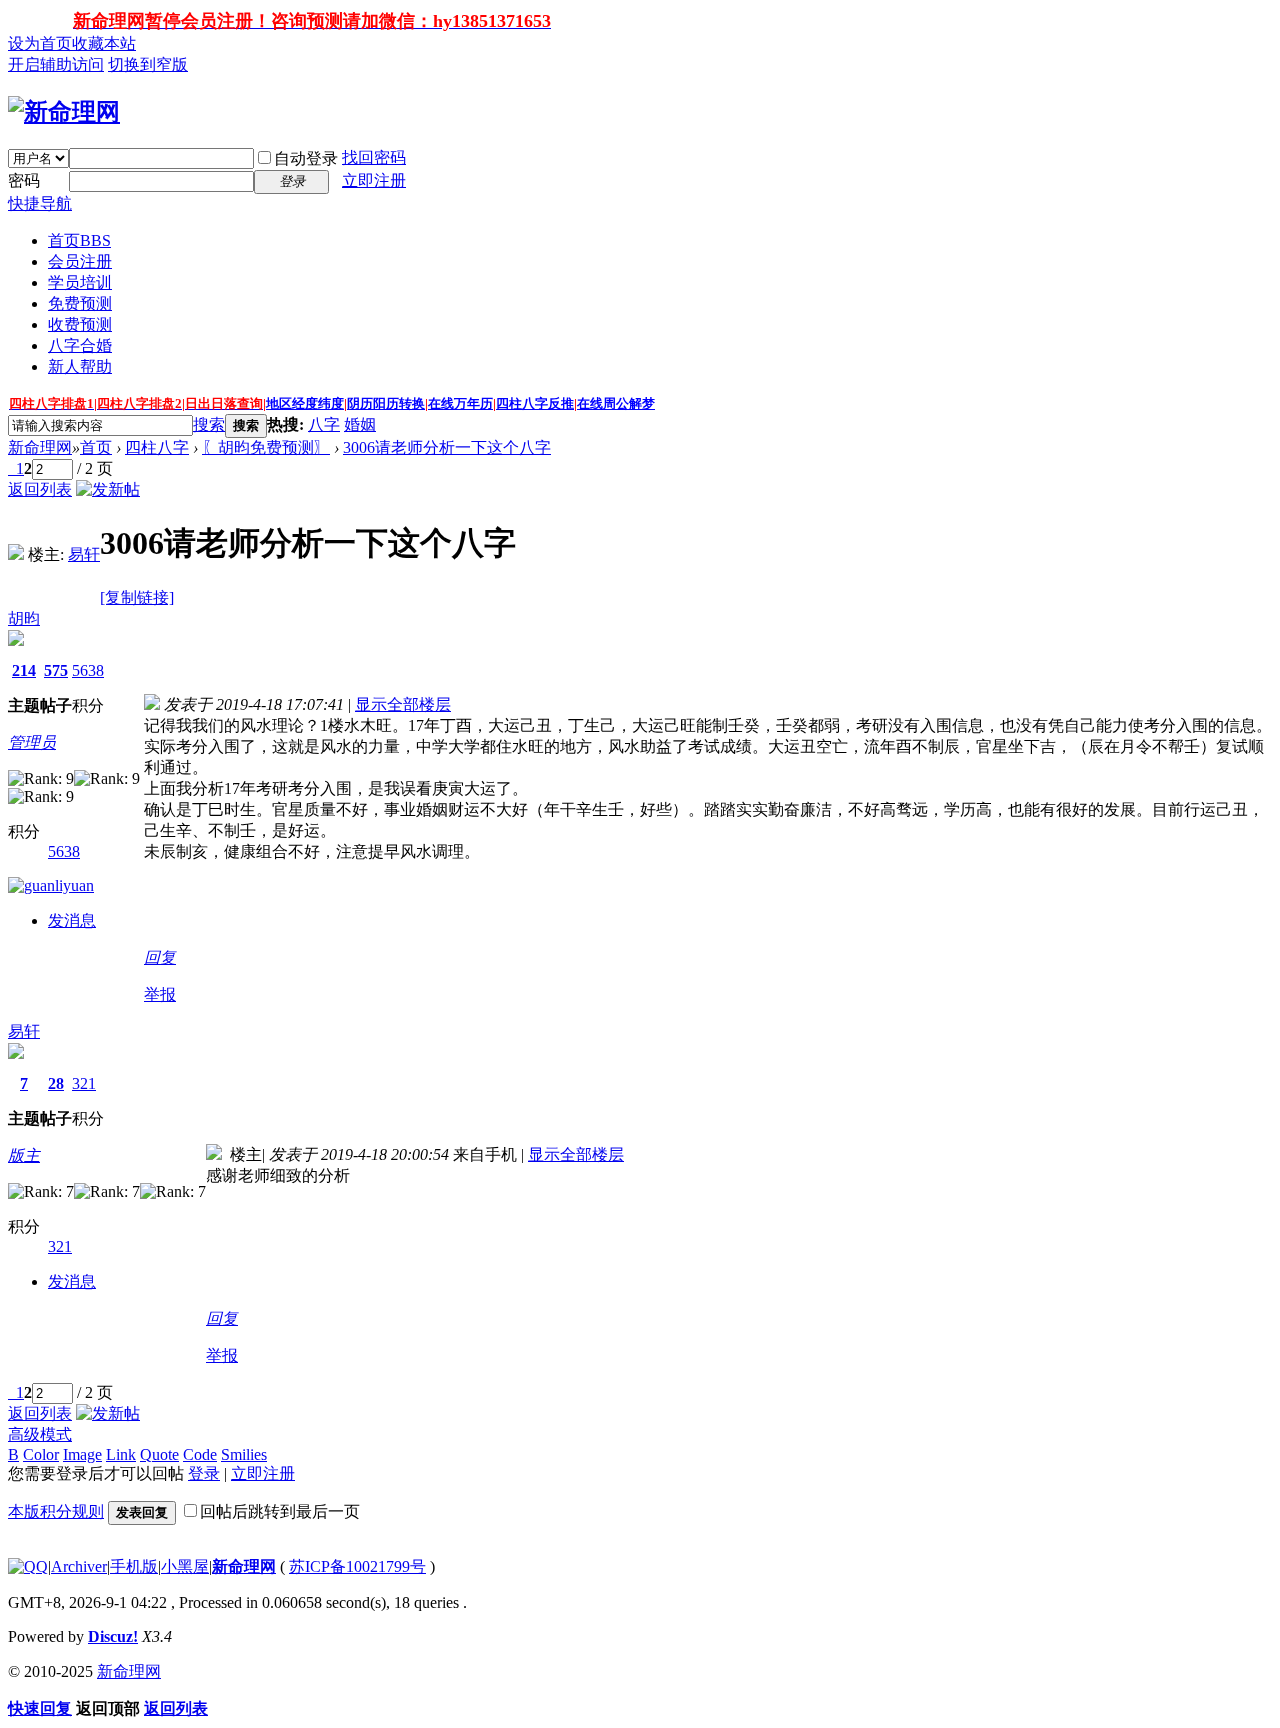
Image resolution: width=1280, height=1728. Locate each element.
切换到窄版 (148, 64)
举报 (160, 994)
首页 (79, 240)
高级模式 (40, 1434)
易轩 (84, 554)
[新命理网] (64, 112)
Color (41, 1454)
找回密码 (374, 157)
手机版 (134, 1566)
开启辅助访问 (56, 64)
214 (24, 670)
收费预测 (80, 324)
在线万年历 (460, 403)
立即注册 (374, 180)
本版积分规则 (56, 1511)
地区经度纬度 (305, 403)
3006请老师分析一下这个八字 (447, 447)
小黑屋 (185, 1566)
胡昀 (24, 618)
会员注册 (80, 261)
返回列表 (40, 489)
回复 (160, 957)
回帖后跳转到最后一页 (280, 1511)
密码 (24, 180)
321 (84, 1083)
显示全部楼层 (403, 704)
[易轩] (16, 554)
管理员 (32, 742)
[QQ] (28, 1566)
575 (56, 670)
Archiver (79, 1566)
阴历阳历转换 (386, 403)
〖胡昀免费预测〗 (266, 447)
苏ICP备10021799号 (357, 1566)
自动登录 (306, 158)
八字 (324, 424)
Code (200, 1454)
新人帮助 (80, 366)
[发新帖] (108, 489)
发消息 (72, 920)
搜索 (209, 424)
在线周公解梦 (616, 403)
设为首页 (40, 43)
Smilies (244, 1454)
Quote (159, 1454)
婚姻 (360, 424)
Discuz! (113, 1636)
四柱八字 (157, 447)
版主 (24, 1155)
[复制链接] (137, 597)
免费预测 (80, 303)
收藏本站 (104, 43)
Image (82, 1454)
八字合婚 (80, 345)
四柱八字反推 (535, 403)
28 (56, 1083)
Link (121, 1454)
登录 (204, 1473)
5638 (88, 670)
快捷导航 (40, 203)
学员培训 (80, 282)
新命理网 (40, 447)
